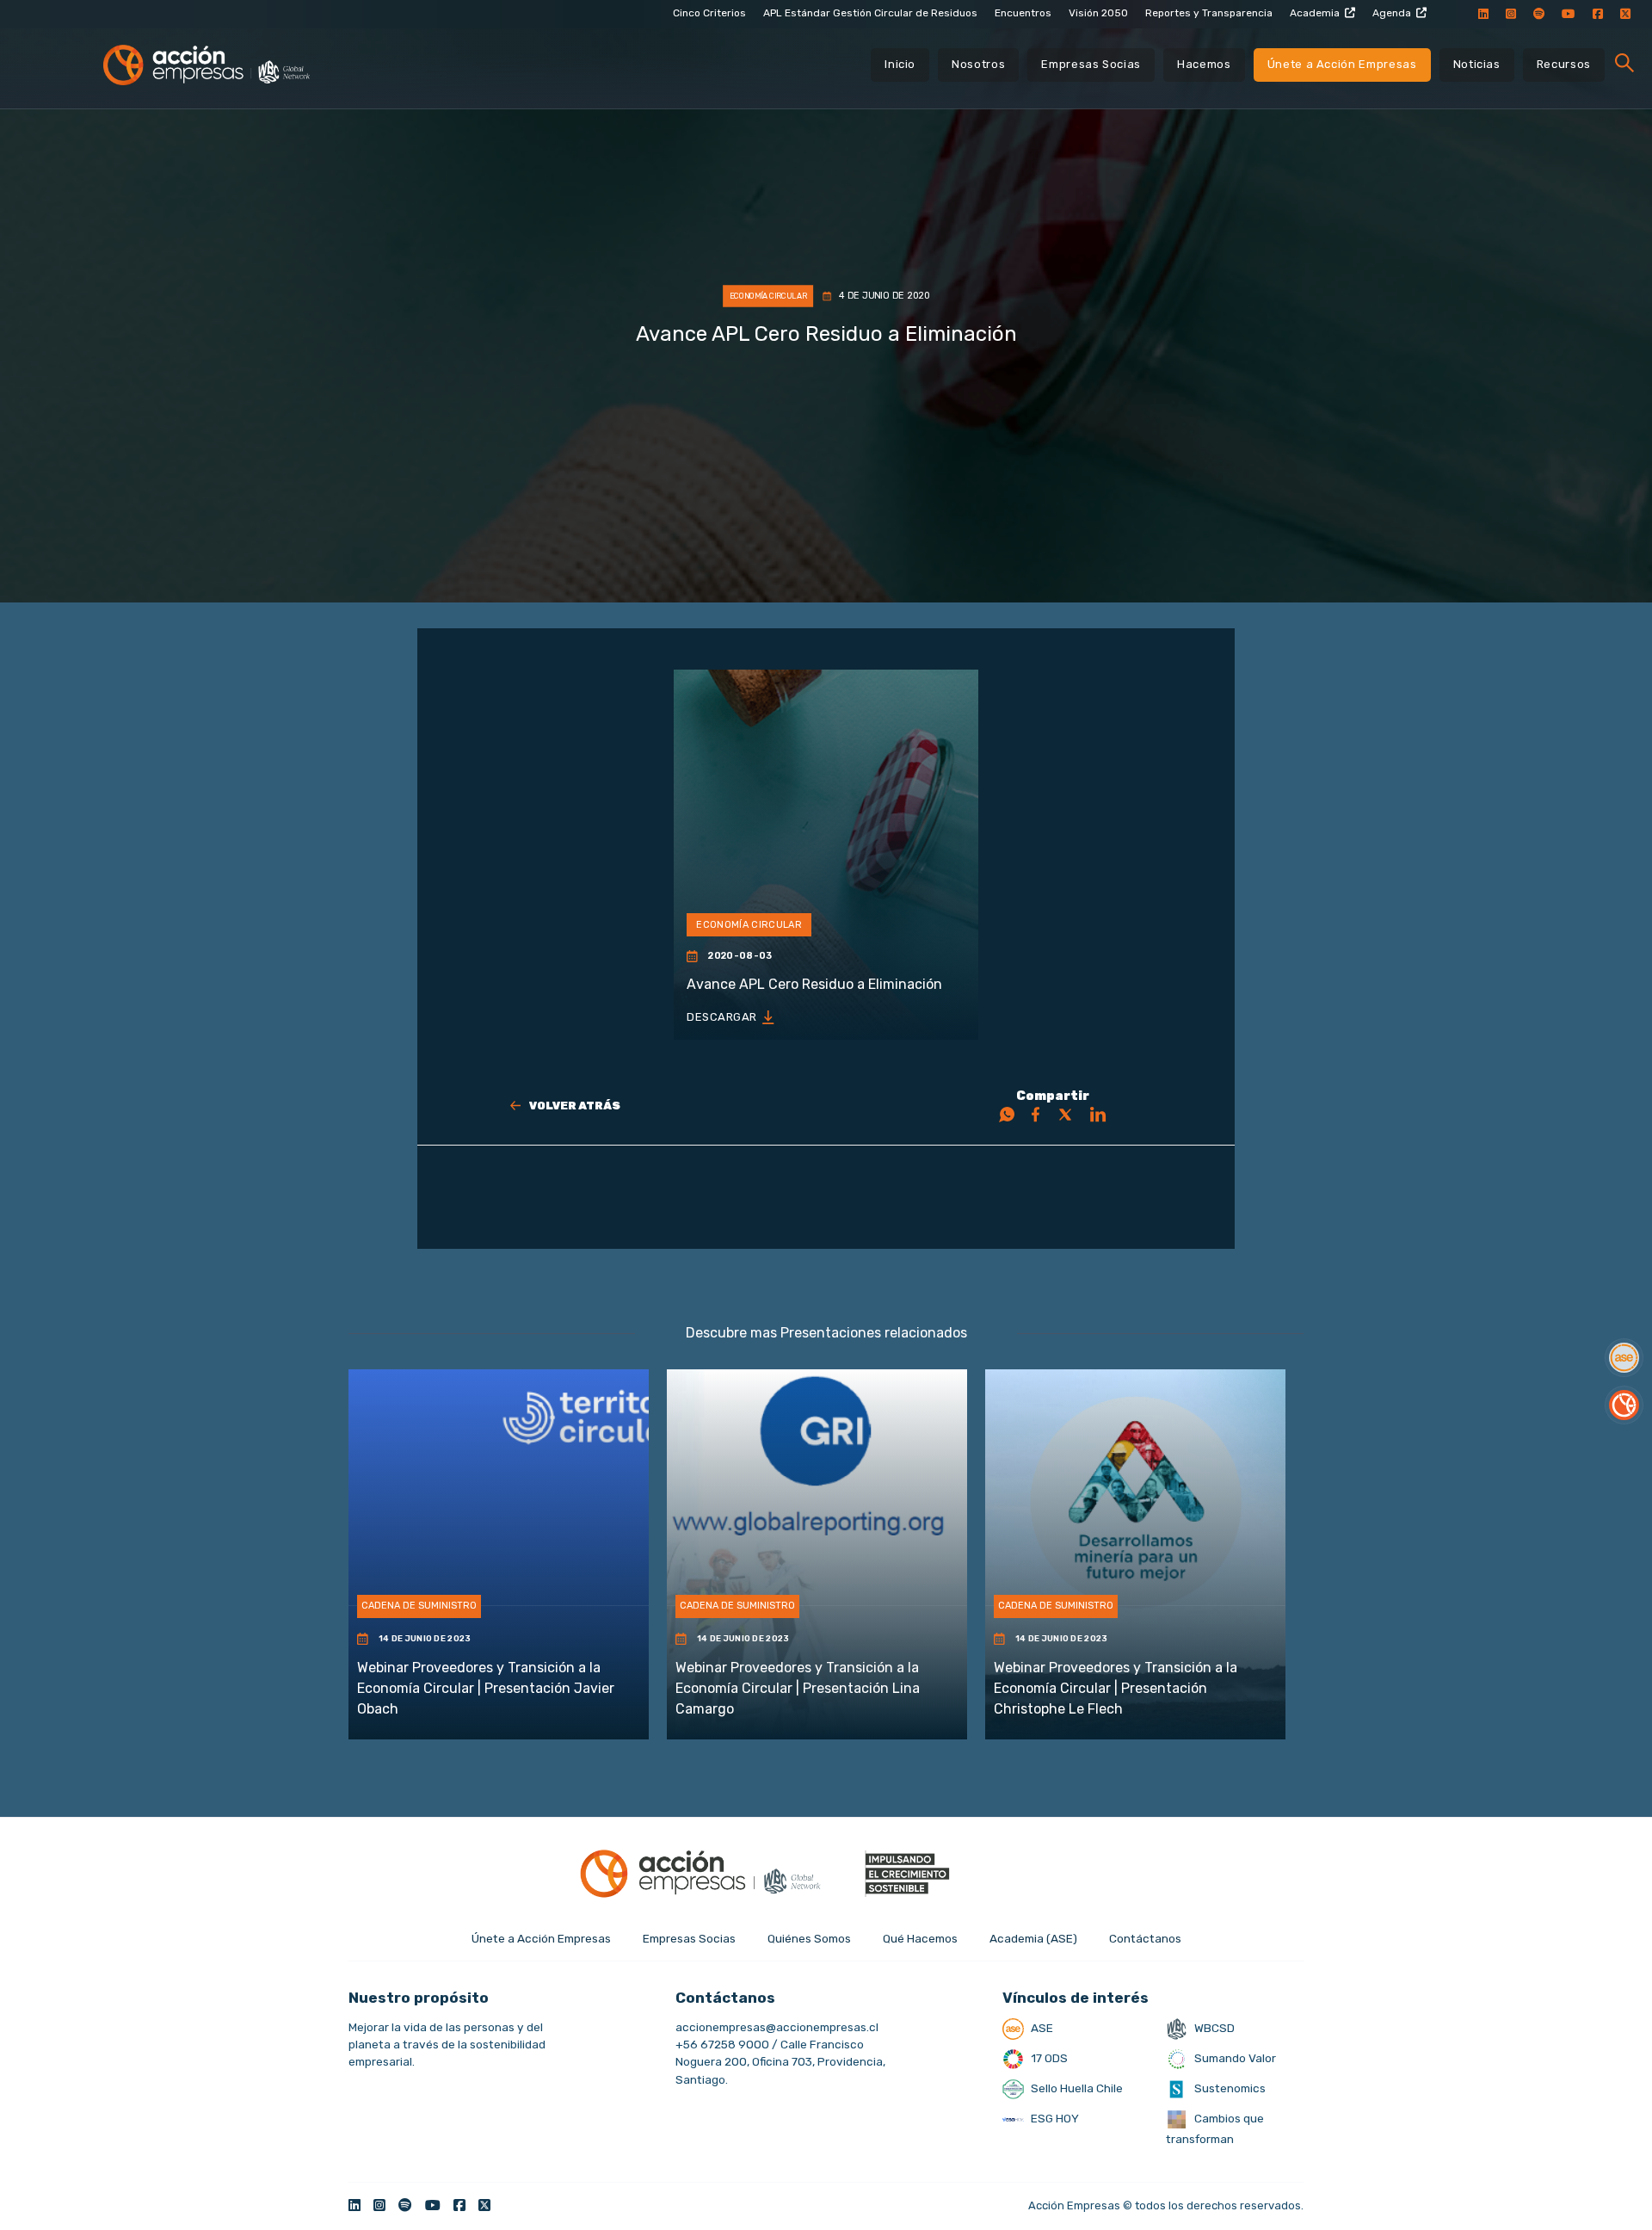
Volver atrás (575, 1106)
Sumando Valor (1234, 2058)
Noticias (1477, 64)
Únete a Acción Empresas (1342, 64)
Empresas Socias (1091, 64)
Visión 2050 (1098, 13)
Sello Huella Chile (1076, 2088)
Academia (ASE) (1033, 1938)
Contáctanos (1145, 1938)
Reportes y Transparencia (1209, 13)
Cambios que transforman (1215, 2128)
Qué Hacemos (920, 1938)
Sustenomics (1229, 2088)
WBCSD (1213, 2028)
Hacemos (1204, 64)
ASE (1041, 2028)
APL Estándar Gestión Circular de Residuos (870, 13)
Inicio (900, 64)
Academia (1315, 13)
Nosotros (978, 64)
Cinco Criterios (709, 13)
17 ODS (1048, 2058)
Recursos (1564, 64)
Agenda (1392, 13)
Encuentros (1023, 13)
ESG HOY (1054, 2118)
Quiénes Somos (809, 1938)
